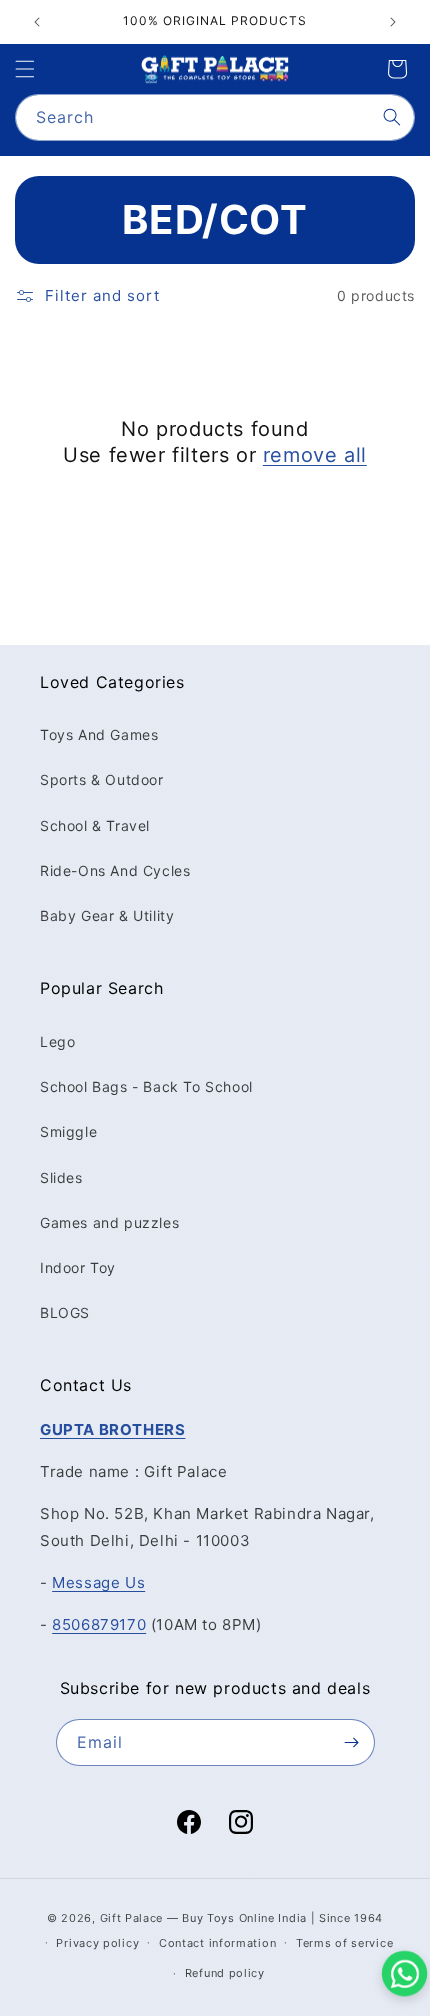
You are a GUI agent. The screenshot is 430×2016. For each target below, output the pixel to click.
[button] (25, 69)
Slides (61, 1177)
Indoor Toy (78, 1267)
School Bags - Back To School (146, 1086)
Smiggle (68, 1131)
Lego (57, 1041)
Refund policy (225, 1973)
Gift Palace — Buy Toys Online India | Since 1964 (242, 1918)
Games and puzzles (109, 1222)
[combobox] (215, 117)
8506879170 (99, 1624)
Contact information (217, 1943)
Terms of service (344, 1943)
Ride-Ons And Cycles (115, 870)
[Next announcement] (393, 22)
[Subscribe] (352, 1742)
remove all (315, 455)
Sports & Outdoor (102, 779)
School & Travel (95, 825)
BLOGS (65, 1312)
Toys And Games (99, 734)
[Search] (392, 117)
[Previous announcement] (37, 22)
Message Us (98, 1582)
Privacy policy (97, 1943)
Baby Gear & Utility (107, 915)
